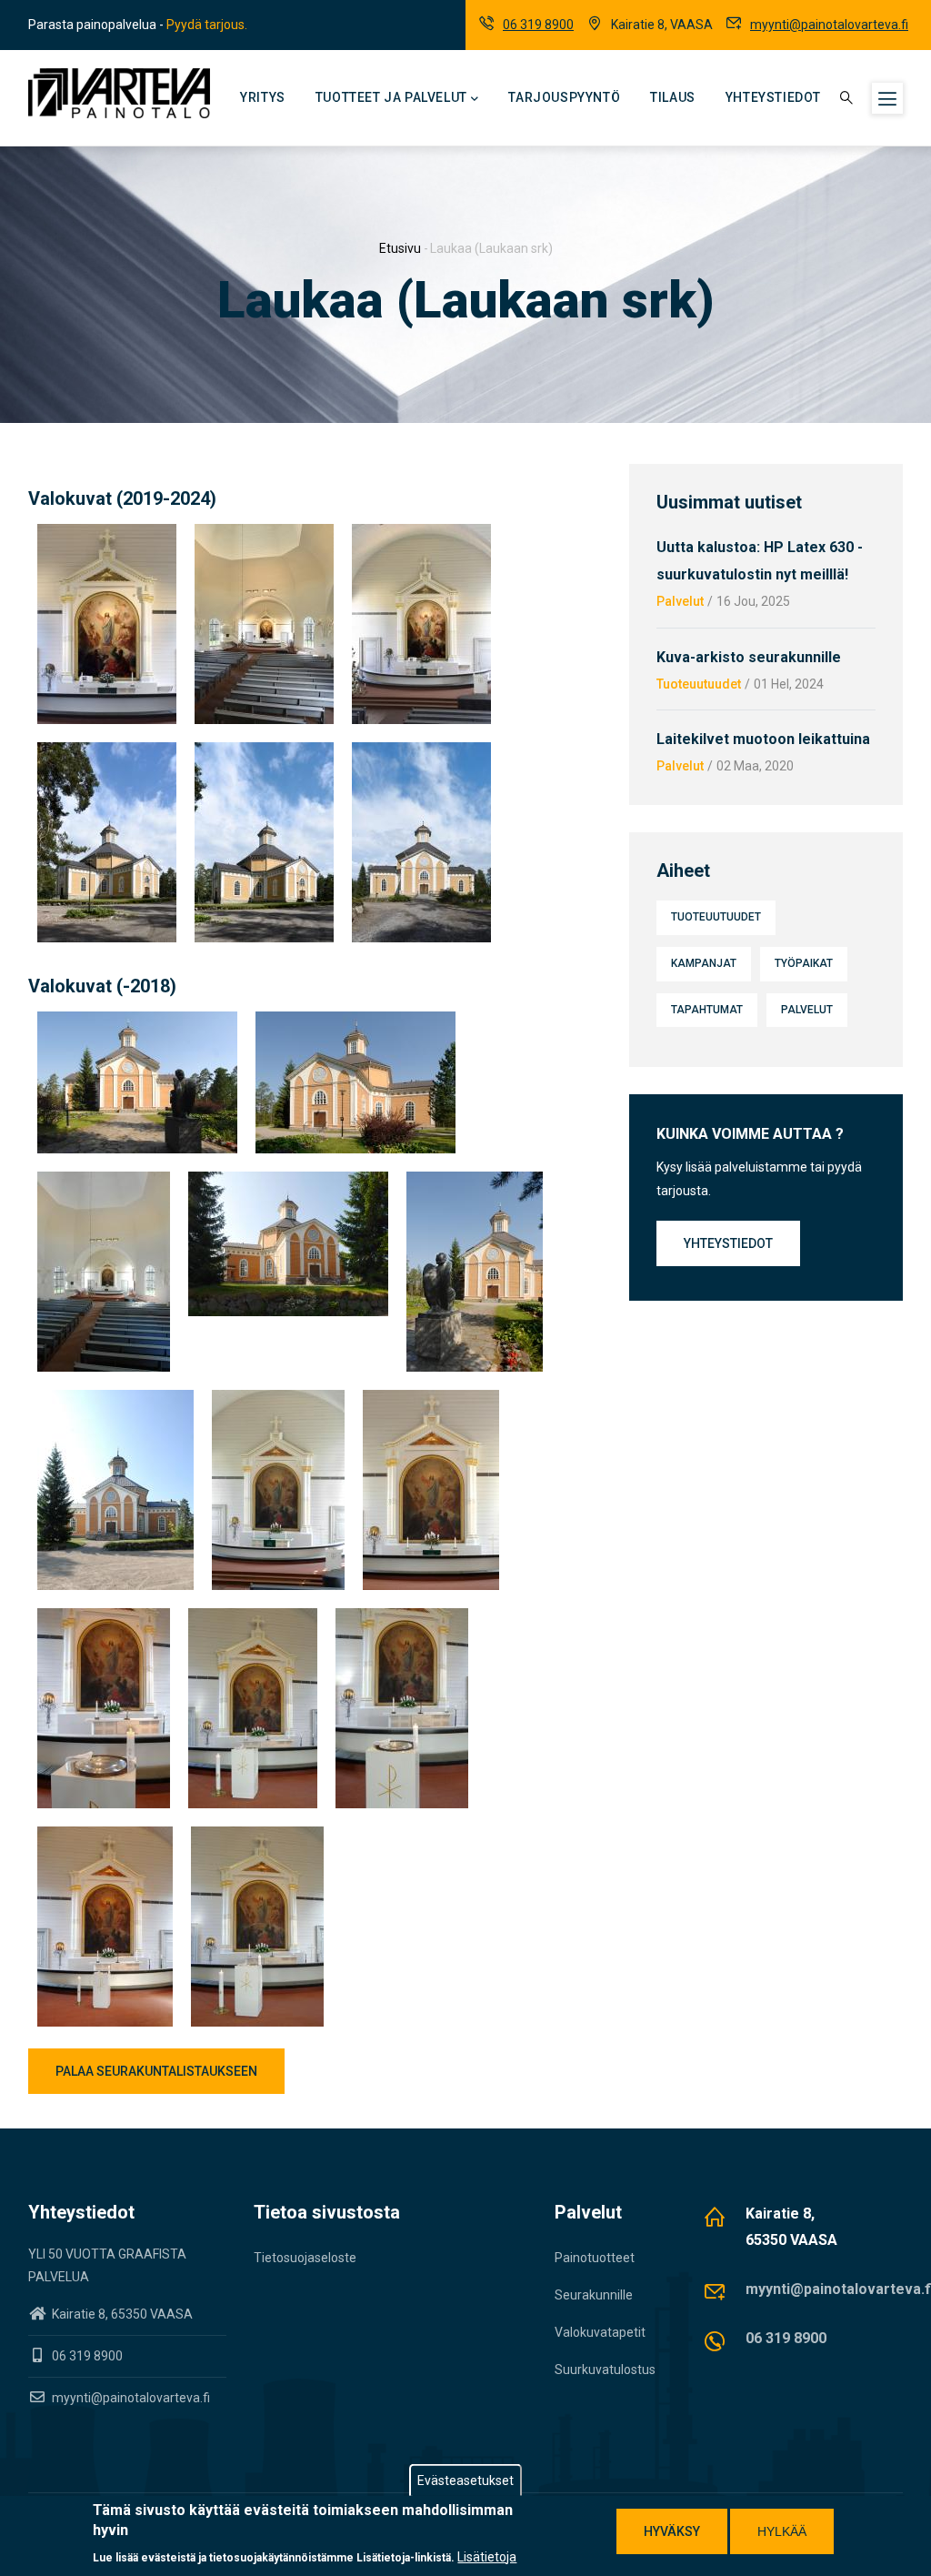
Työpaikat (804, 963)
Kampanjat (704, 963)
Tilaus (673, 97)
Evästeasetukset (465, 2480)
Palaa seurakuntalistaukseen (156, 2071)
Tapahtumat (707, 1010)
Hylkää (782, 2531)
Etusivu (400, 248)
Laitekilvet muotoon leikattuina (763, 739)
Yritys (263, 97)
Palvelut (680, 601)
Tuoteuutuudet (699, 684)
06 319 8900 (538, 25)
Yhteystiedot (773, 97)
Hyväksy (672, 2531)
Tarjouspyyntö (564, 97)
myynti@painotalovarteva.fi (829, 25)
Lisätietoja (487, 2557)
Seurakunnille (594, 2295)
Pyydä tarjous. (207, 25)
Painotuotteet (595, 2258)
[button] (107, 535)
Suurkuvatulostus (605, 2370)
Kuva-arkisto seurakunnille (749, 657)
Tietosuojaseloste (305, 2258)
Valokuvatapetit (600, 2332)
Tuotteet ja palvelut (391, 97)
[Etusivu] (119, 93)
